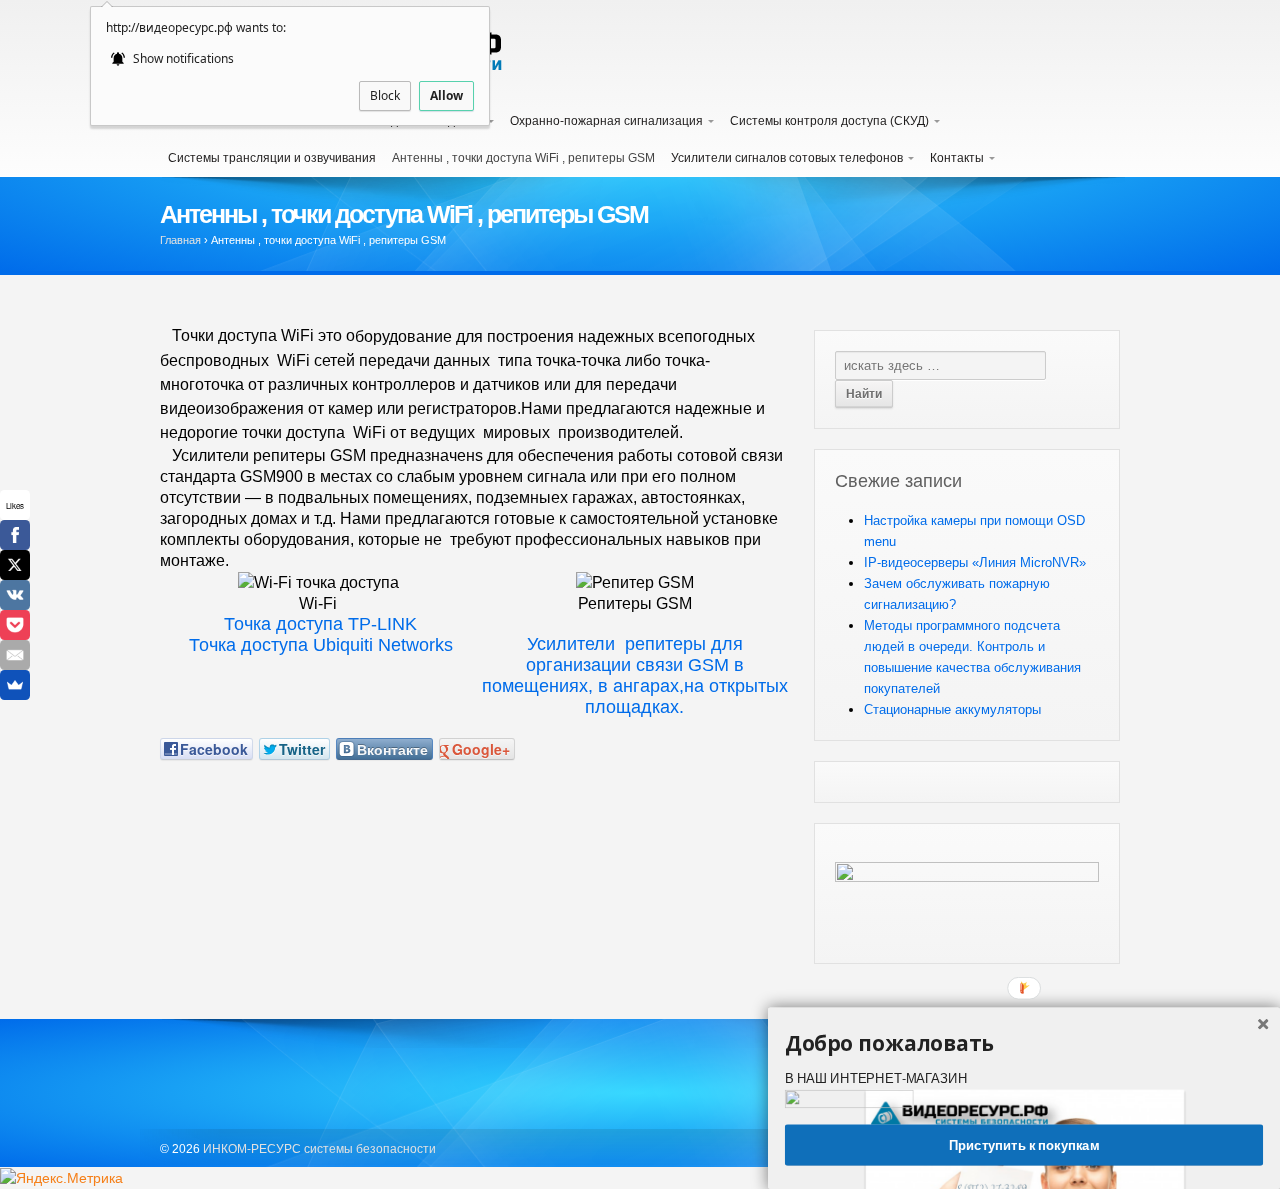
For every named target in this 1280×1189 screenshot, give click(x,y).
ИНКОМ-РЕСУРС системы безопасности (318, 1149)
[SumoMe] (15, 685)
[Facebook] (15, 535)
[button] (1024, 1043)
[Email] (15, 655)
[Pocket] (15, 625)
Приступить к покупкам (1024, 1144)
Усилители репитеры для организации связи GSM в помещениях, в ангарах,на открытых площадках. (635, 675)
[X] (15, 565)
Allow (446, 95)
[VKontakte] (15, 595)
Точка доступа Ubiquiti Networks (318, 645)
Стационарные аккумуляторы (952, 709)
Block (385, 95)
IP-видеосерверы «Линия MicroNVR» (975, 562)
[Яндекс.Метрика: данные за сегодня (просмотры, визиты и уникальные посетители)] (61, 1178)
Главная (180, 240)
